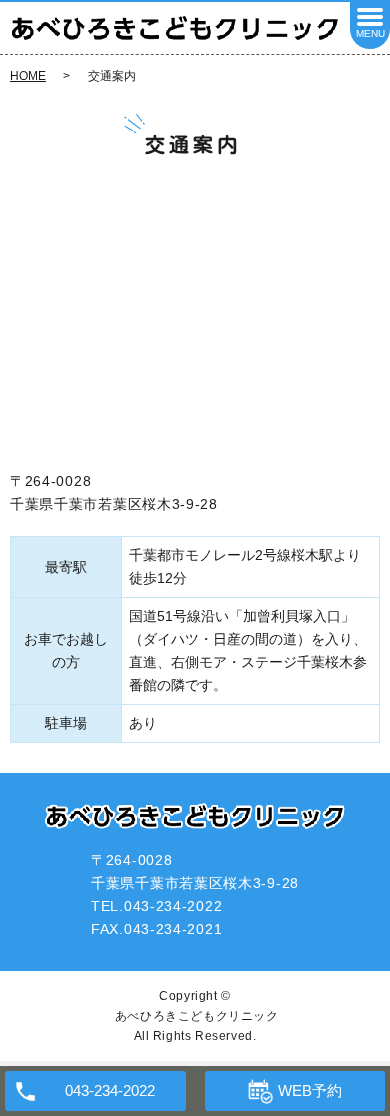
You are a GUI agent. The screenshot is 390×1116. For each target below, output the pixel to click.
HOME (28, 76)
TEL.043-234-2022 (156, 906)
